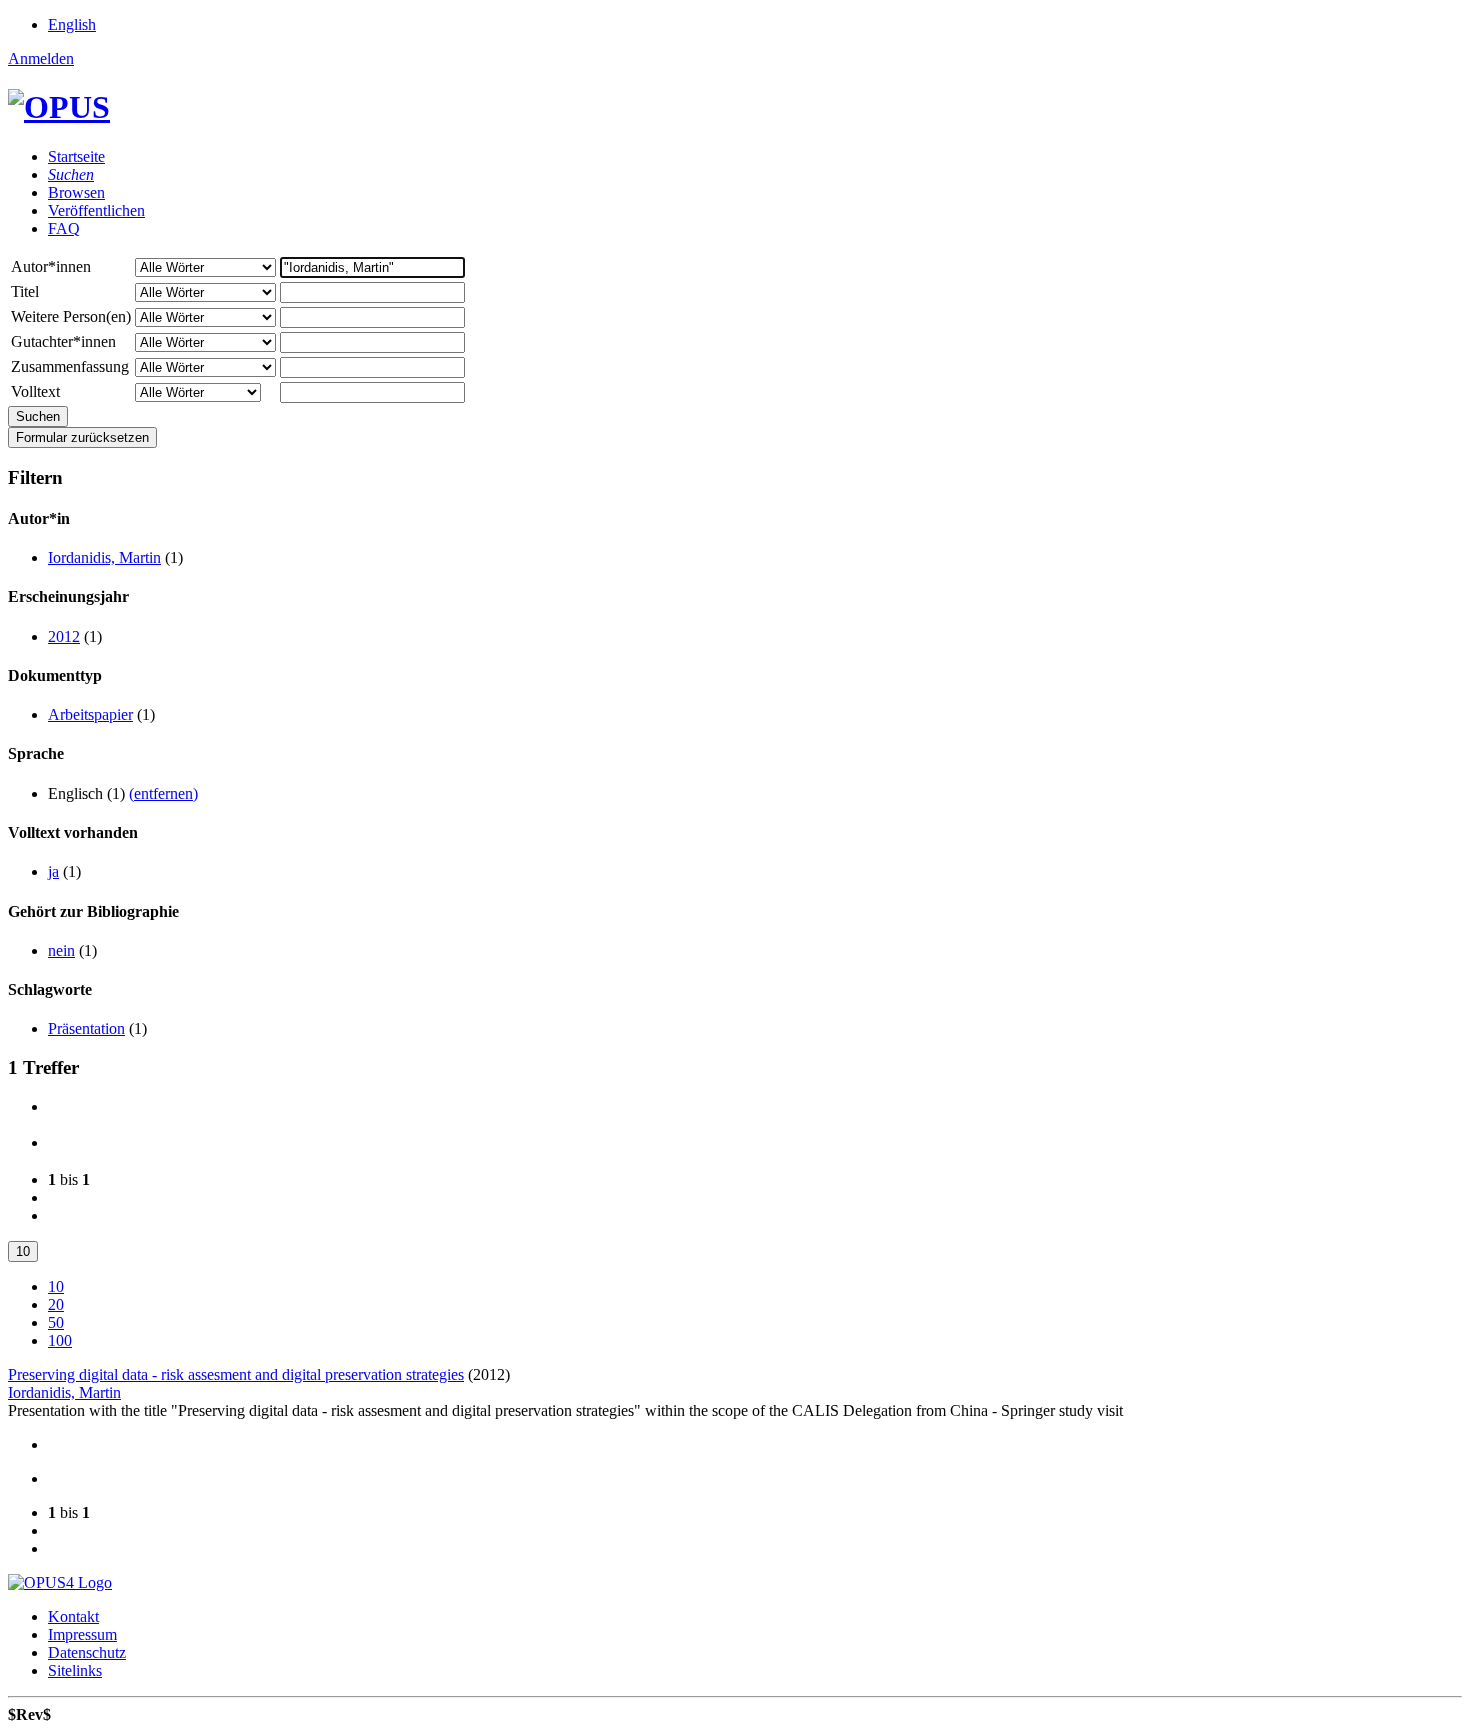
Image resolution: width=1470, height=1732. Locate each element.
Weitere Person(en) (71, 316)
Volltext (35, 391)
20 (56, 1304)
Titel (25, 291)
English (72, 24)
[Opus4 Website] (60, 1582)
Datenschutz (87, 1652)
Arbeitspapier (90, 714)
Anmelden (41, 58)
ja (53, 871)
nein (61, 950)
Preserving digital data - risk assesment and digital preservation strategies (236, 1374)
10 (23, 1251)
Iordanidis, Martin (104, 557)
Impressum (82, 1634)
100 (60, 1340)
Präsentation (86, 1028)
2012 (64, 636)
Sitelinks (75, 1670)
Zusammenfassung (70, 366)
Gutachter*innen (63, 341)
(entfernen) (163, 793)
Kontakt (73, 1616)
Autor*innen (51, 266)
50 (56, 1322)
